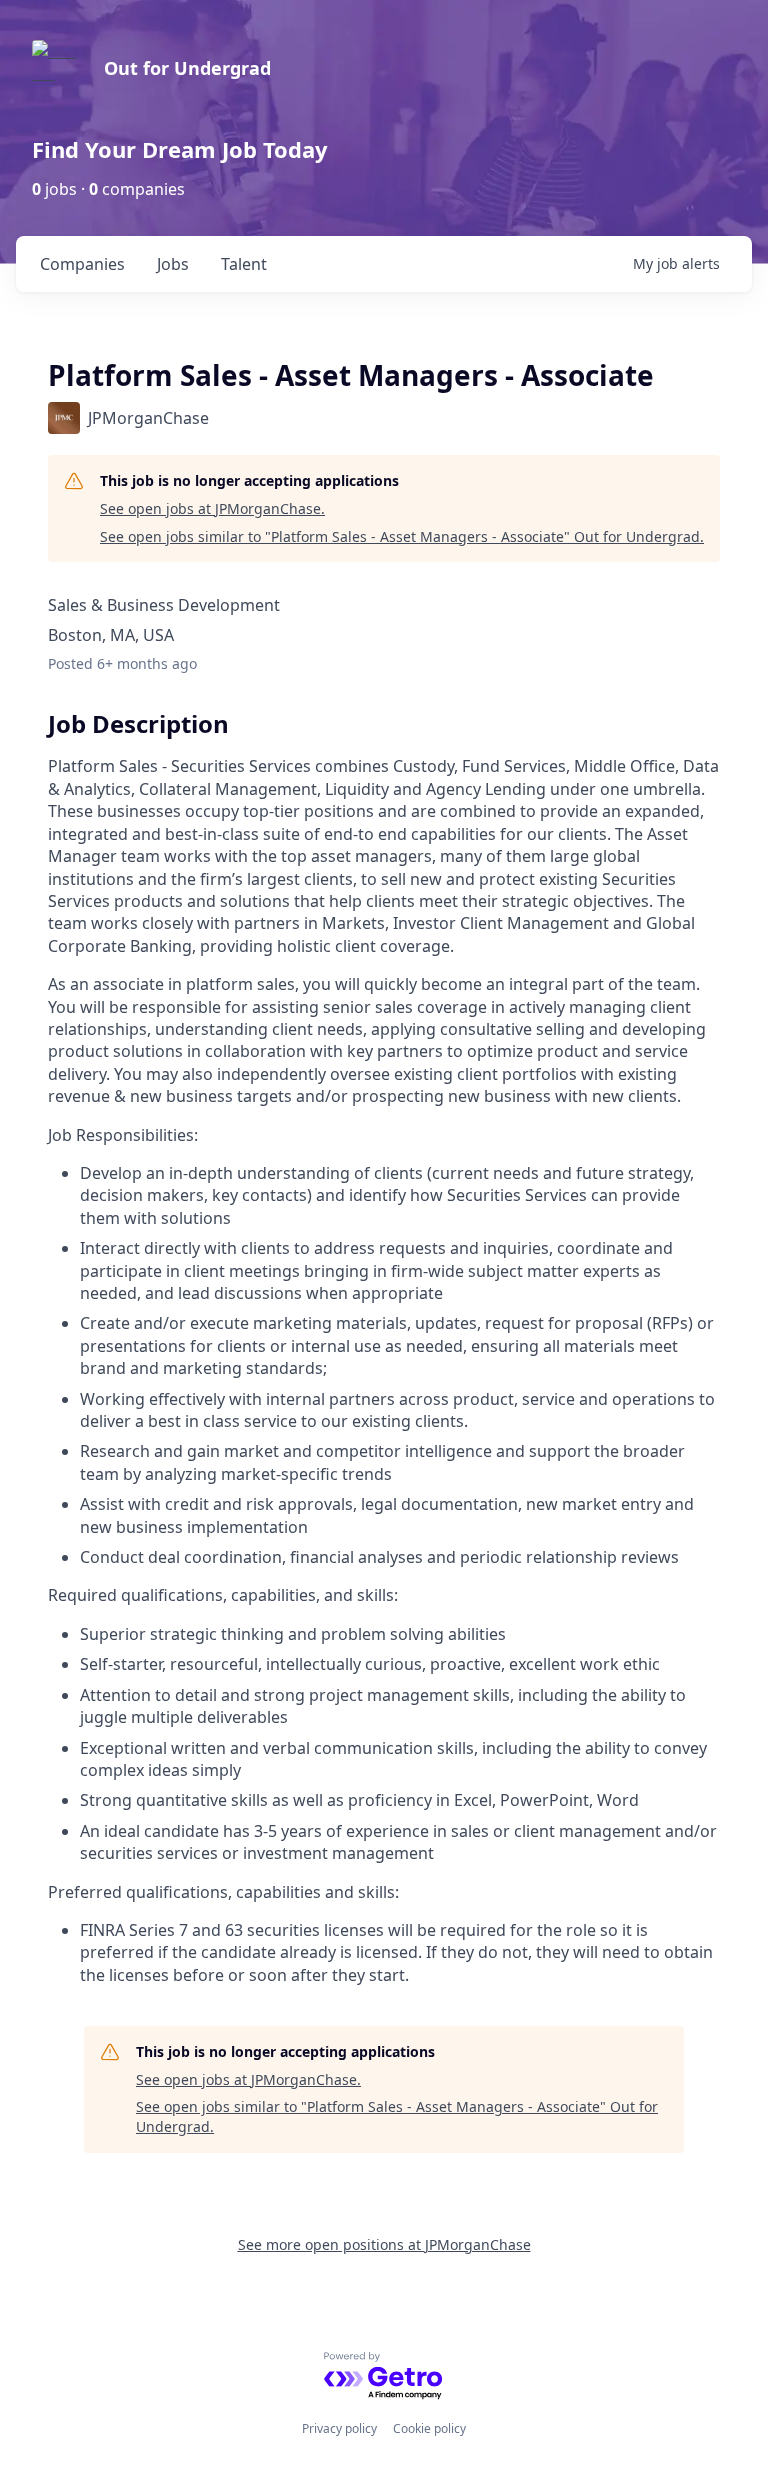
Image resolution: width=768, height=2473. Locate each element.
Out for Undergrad (187, 68)
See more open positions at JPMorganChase (384, 2244)
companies (82, 264)
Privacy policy (339, 2428)
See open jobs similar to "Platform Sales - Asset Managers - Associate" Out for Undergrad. (402, 536)
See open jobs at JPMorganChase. (212, 508)
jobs (173, 264)
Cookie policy (429, 2428)
